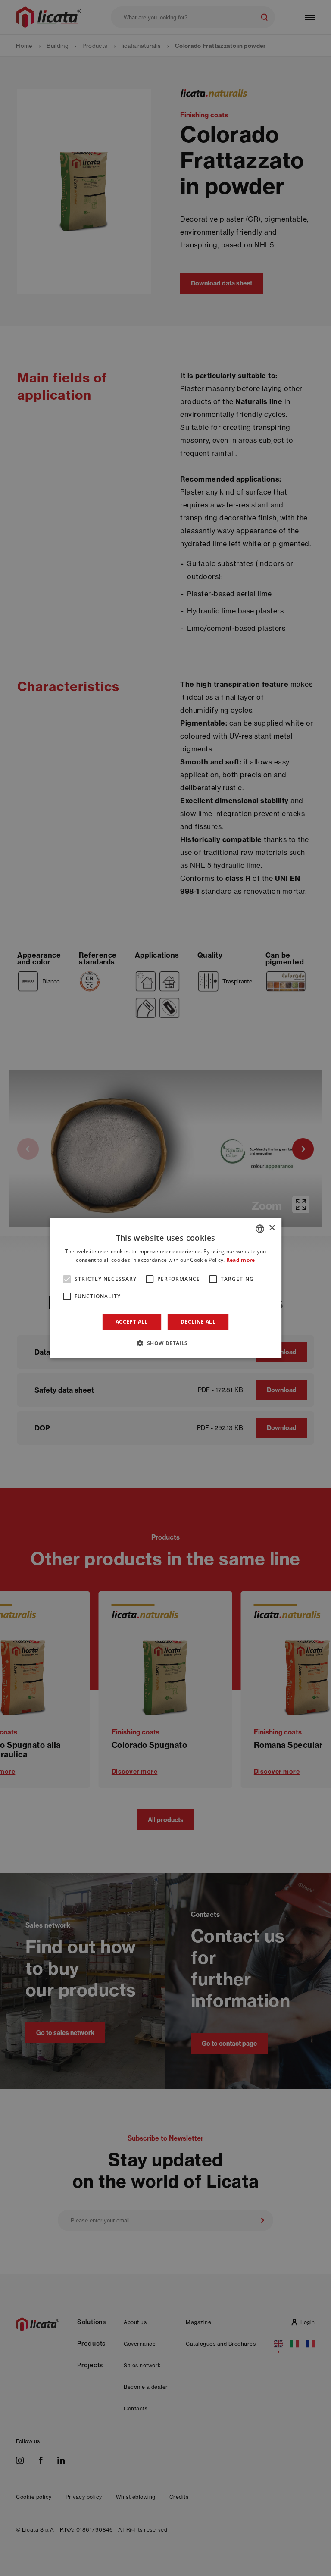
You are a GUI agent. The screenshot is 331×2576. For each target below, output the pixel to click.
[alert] (165, 1288)
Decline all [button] (198, 1322)
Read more (241, 1260)
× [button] (272, 1228)
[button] (165, 1343)
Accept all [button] (132, 1322)
